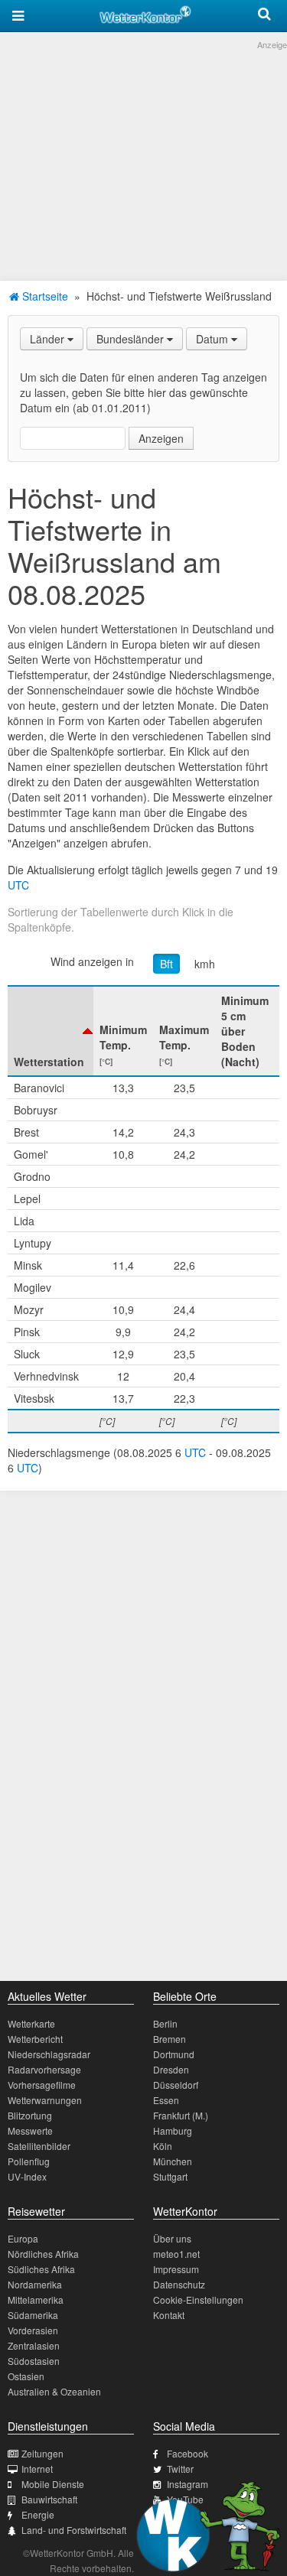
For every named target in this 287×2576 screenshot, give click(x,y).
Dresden (171, 2069)
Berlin (165, 2023)
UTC (18, 885)
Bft (166, 964)
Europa (23, 2238)
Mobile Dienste (53, 2484)
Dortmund (174, 2054)
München (173, 2161)
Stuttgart (170, 2176)
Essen (166, 2100)
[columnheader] (51, 1031)
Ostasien (26, 2376)
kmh (205, 964)
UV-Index (27, 2176)
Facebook (188, 2453)
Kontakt (169, 2315)
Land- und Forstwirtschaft (74, 2530)
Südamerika (33, 2315)
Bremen (170, 2039)
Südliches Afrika (41, 2269)
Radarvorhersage (44, 2069)
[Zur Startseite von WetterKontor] (145, 12)
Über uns (172, 2238)
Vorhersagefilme (42, 2085)
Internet (37, 2469)
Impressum (176, 2269)
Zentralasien (34, 2345)
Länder (49, 339)
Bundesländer (132, 339)
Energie (38, 2514)
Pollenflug (29, 2161)
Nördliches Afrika (43, 2254)
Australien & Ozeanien (54, 2391)
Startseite (44, 296)
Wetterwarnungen (45, 2100)
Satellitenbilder (39, 2146)
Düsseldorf (176, 2085)
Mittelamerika (36, 2300)
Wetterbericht (35, 2039)
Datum (214, 339)
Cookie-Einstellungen (198, 2300)
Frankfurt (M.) (181, 2115)
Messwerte (30, 2130)
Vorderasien (33, 2330)
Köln (163, 2146)
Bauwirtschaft (49, 2499)
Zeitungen (42, 2453)
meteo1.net (176, 2254)
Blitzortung (30, 2115)
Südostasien (34, 2361)
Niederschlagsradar (49, 2054)
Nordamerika (35, 2284)
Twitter (180, 2469)
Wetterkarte (31, 2023)
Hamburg (173, 2130)
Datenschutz (179, 2284)
